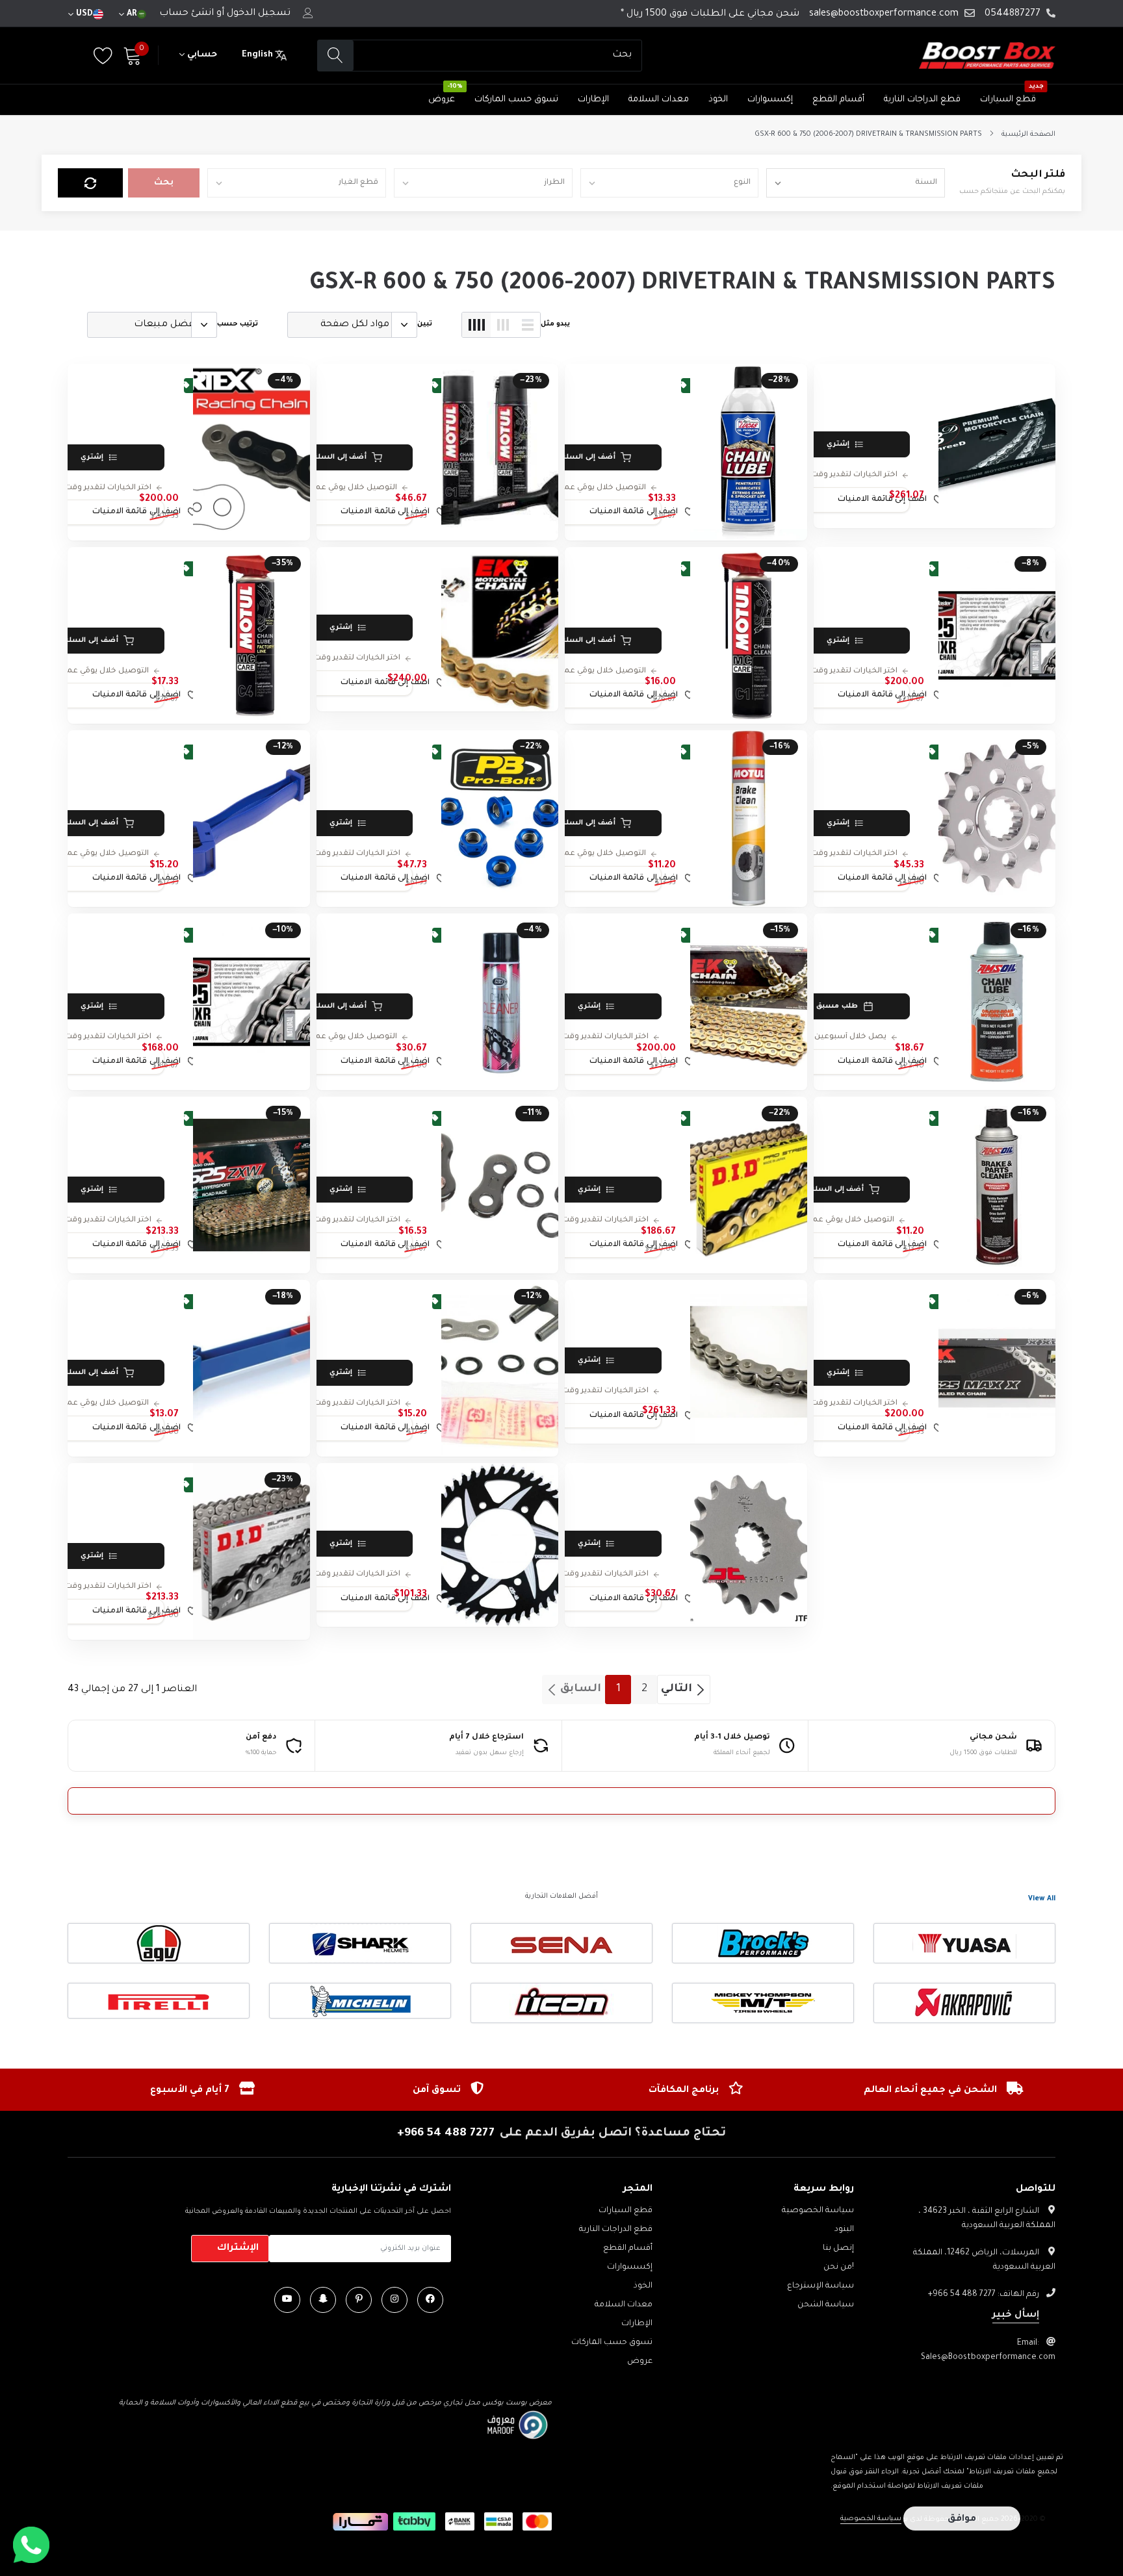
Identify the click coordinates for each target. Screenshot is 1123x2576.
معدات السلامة (659, 100)
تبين (425, 324)
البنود (844, 2230)
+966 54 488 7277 (446, 2134)
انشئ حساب (187, 14)
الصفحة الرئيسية (1028, 134)
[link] (997, 446)
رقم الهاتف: (984, 2295)
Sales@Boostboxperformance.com (988, 2358)
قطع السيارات (1008, 100)
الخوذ (718, 100)
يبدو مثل (555, 324)
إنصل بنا (838, 2249)
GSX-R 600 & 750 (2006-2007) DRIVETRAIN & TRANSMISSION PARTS (868, 134)
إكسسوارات (770, 100)
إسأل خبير (1016, 2315)
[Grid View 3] (503, 325)
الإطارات (593, 100)
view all (1042, 1899)
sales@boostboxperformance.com (884, 14)
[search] (336, 56)
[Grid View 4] (476, 325)
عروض (442, 100)
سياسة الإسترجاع (820, 2286)
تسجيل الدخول (259, 14)
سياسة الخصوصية (818, 2211)
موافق (962, 2519)
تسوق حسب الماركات (516, 100)
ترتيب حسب (238, 324)
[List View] (528, 325)
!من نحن (839, 2267)
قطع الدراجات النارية (922, 100)
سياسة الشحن (826, 2305)
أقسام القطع (838, 100)
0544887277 (1013, 14)
